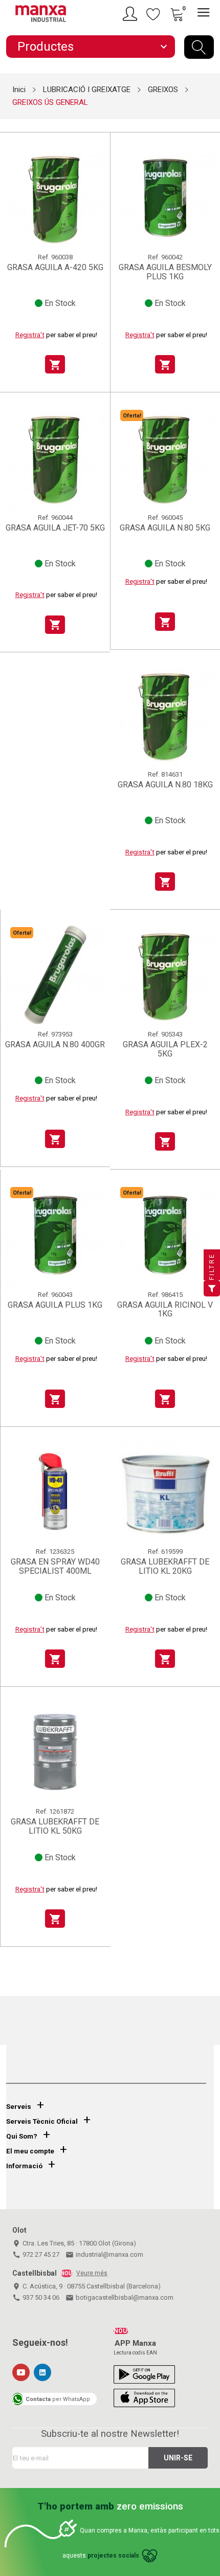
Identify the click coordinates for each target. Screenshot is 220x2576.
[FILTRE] (212, 1288)
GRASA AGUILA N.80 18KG (165, 785)
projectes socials (113, 2556)
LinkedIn (42, 2372)
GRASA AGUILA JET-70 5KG (55, 528)
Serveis (19, 2107)
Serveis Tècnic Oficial (42, 2121)
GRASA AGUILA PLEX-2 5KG (165, 1049)
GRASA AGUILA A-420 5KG (55, 268)
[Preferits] (153, 14)
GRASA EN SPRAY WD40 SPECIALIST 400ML (55, 1566)
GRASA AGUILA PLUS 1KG (55, 1305)
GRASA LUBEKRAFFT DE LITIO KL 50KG (55, 1826)
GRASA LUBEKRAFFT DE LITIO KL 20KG (165, 1566)
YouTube (21, 2372)
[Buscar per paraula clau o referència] (199, 47)
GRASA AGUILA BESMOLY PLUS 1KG (165, 272)
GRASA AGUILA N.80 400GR (55, 1045)
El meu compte (30, 2151)
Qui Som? (22, 2136)
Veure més (92, 2273)
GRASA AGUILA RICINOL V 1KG (165, 1309)
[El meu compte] (131, 14)
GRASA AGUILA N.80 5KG (165, 528)
